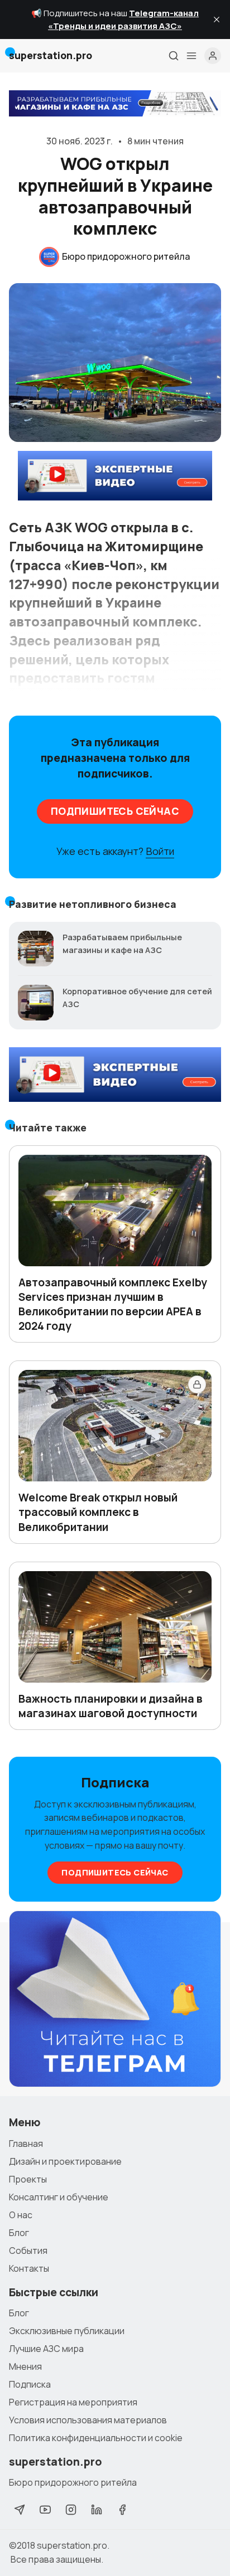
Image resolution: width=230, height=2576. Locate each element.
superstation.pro (72, 2545)
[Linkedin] (97, 2510)
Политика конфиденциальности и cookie (96, 2438)
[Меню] (191, 56)
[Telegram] (20, 2510)
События (28, 2251)
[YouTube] (45, 2510)
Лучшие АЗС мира (46, 2349)
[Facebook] (122, 2510)
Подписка (30, 2384)
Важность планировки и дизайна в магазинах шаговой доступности (111, 1706)
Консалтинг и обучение (59, 2197)
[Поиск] (174, 56)
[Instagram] (71, 2510)
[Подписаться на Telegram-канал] (115, 1999)
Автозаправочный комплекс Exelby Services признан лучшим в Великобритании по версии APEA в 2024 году (113, 1304)
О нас (21, 2215)
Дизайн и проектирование (65, 2161)
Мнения (25, 2366)
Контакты (29, 2268)
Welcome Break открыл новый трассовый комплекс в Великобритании (98, 1512)
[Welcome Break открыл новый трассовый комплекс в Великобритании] (115, 1426)
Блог (19, 2233)
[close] (217, 20)
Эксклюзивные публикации (67, 2331)
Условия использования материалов (88, 2420)
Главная (26, 2144)
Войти (160, 851)
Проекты (28, 2179)
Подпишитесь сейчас (115, 811)
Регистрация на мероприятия (73, 2402)
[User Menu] (213, 56)
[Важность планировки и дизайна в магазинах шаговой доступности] (115, 1627)
